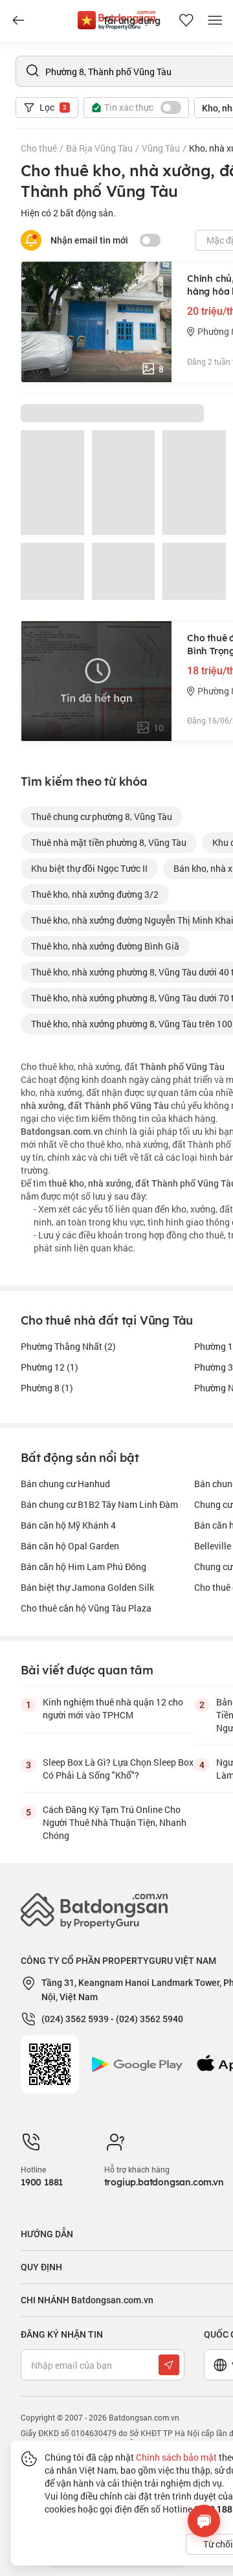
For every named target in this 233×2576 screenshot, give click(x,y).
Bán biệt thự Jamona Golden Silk (87, 1587)
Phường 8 (47, 1388)
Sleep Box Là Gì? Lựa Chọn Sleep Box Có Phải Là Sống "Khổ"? (118, 1769)
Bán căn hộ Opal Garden (70, 1546)
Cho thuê (39, 148)
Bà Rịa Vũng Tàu (99, 148)
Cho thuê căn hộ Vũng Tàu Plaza (86, 1608)
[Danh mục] (18, 21)
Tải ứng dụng (132, 21)
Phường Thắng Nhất (68, 1346)
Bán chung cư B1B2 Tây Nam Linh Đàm (99, 1504)
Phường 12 (50, 1367)
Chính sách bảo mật (176, 2457)
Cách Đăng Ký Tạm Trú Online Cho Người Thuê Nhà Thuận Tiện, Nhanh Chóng (115, 1822)
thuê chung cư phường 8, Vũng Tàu (102, 816)
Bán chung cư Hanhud (65, 1484)
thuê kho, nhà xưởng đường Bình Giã (105, 946)
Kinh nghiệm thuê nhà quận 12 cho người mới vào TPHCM (113, 1708)
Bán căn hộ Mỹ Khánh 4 (68, 1525)
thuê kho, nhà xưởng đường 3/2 (95, 894)
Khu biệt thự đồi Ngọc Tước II (89, 868)
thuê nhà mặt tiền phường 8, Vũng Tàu (109, 842)
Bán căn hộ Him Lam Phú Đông (83, 1567)
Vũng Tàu (161, 148)
